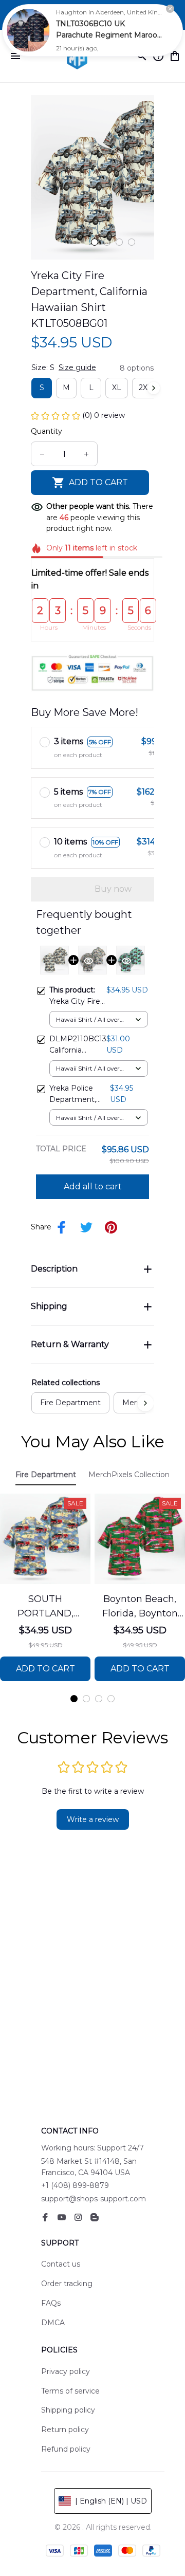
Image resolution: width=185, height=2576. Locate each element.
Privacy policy (66, 2371)
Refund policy (66, 2449)
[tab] (95, 242)
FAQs (51, 2303)
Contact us (61, 2264)
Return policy (65, 2430)
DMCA (53, 2323)
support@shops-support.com (94, 2199)
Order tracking (67, 2284)
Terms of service (70, 2391)
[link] (28, 30)
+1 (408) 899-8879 (75, 2185)
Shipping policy (68, 2410)
